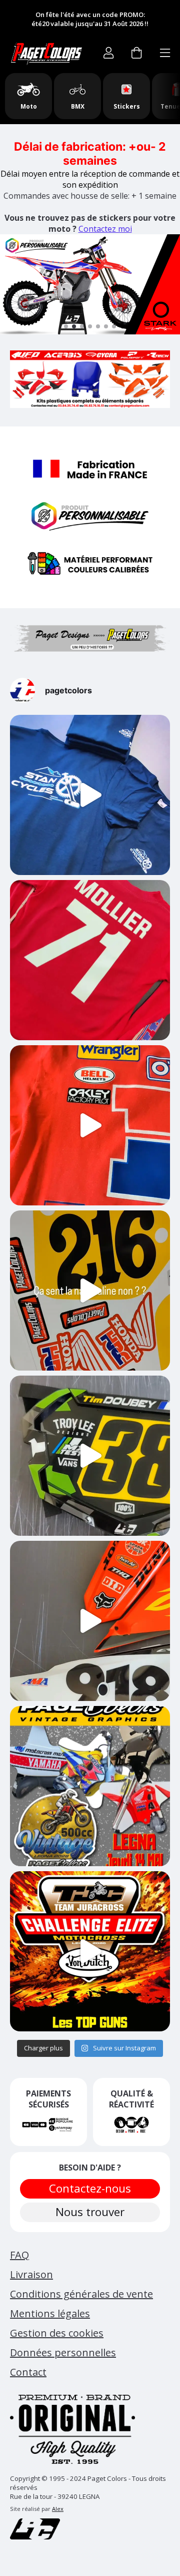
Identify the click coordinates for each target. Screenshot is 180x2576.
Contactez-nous (90, 2188)
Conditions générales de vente (81, 2294)
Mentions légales (50, 2313)
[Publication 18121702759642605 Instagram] (90, 1291)
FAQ (19, 2255)
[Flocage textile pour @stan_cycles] (90, 795)
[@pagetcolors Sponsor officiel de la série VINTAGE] (90, 1786)
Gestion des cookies (57, 2333)
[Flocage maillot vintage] (90, 960)
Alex (58, 2509)
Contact (28, 2372)
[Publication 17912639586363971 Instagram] (90, 1621)
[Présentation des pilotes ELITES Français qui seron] (90, 1951)
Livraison (31, 2274)
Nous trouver (90, 2212)
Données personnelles (63, 2352)
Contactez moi (105, 229)
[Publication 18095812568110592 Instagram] (90, 1456)
